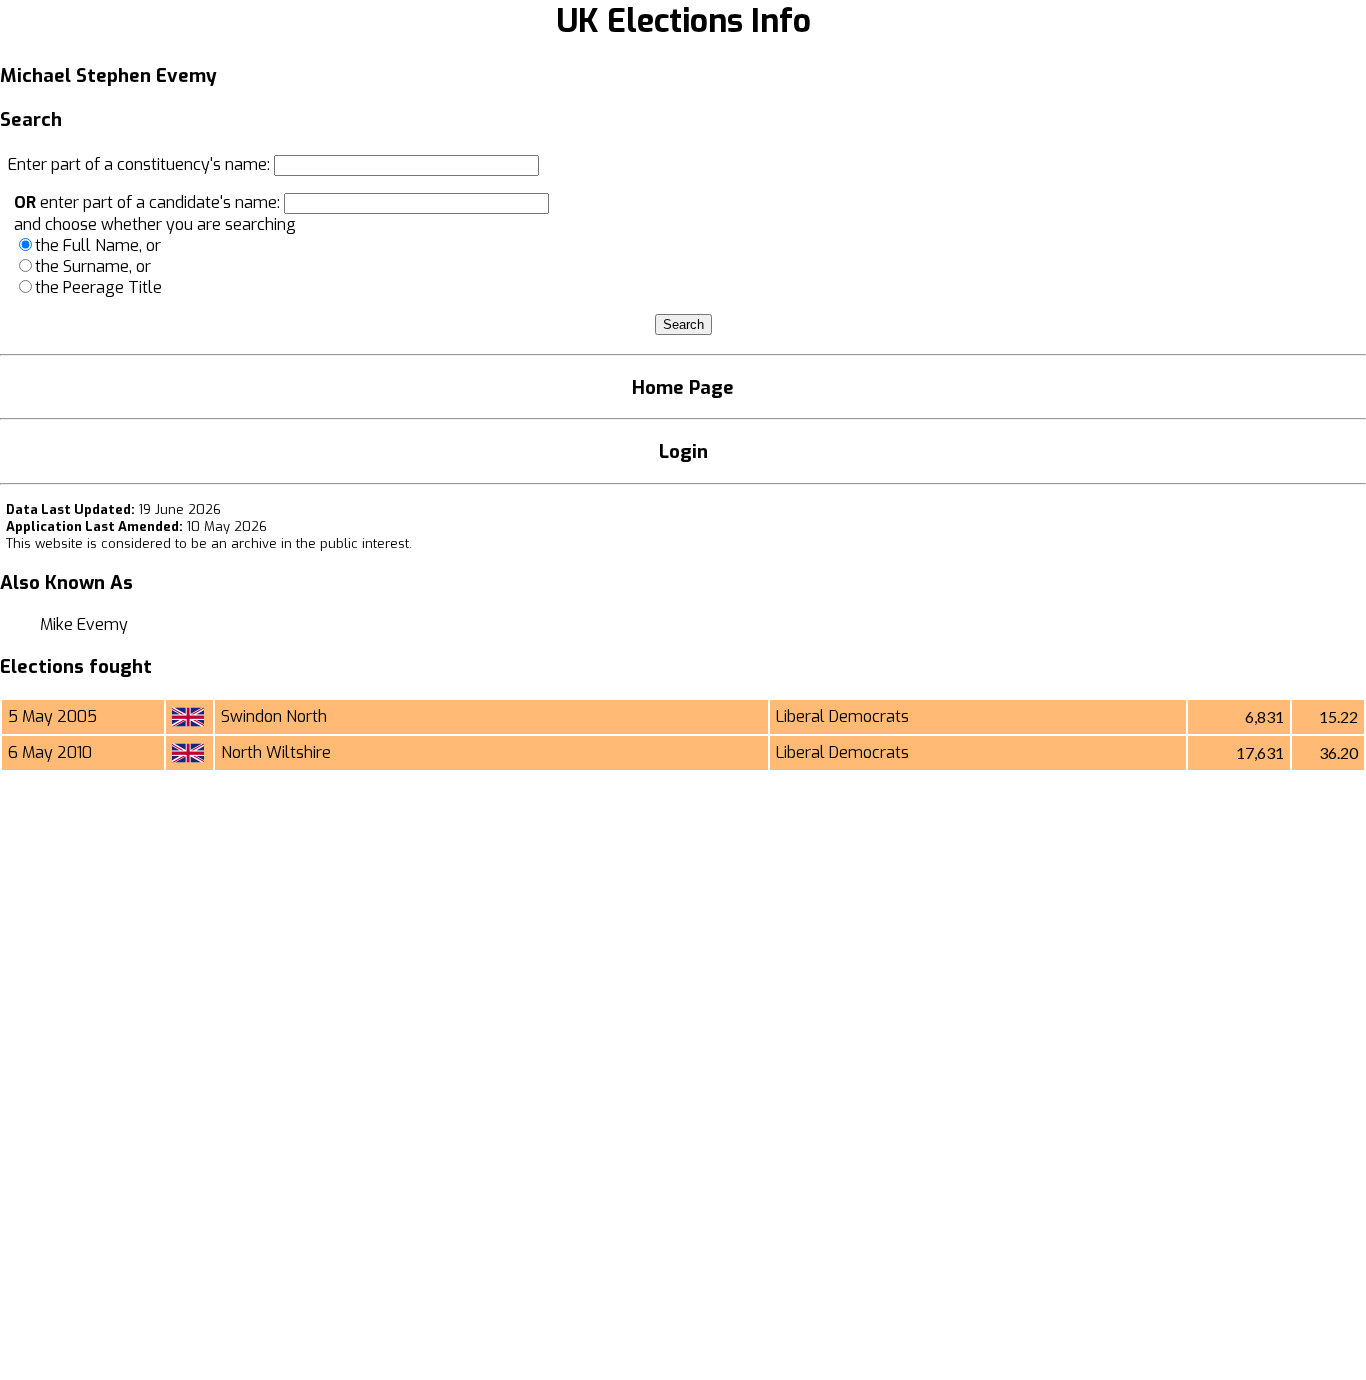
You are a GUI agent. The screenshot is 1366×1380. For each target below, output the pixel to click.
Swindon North (274, 716)
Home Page (683, 387)
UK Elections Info (683, 21)
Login (683, 451)
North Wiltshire (276, 752)
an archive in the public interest (310, 543)
